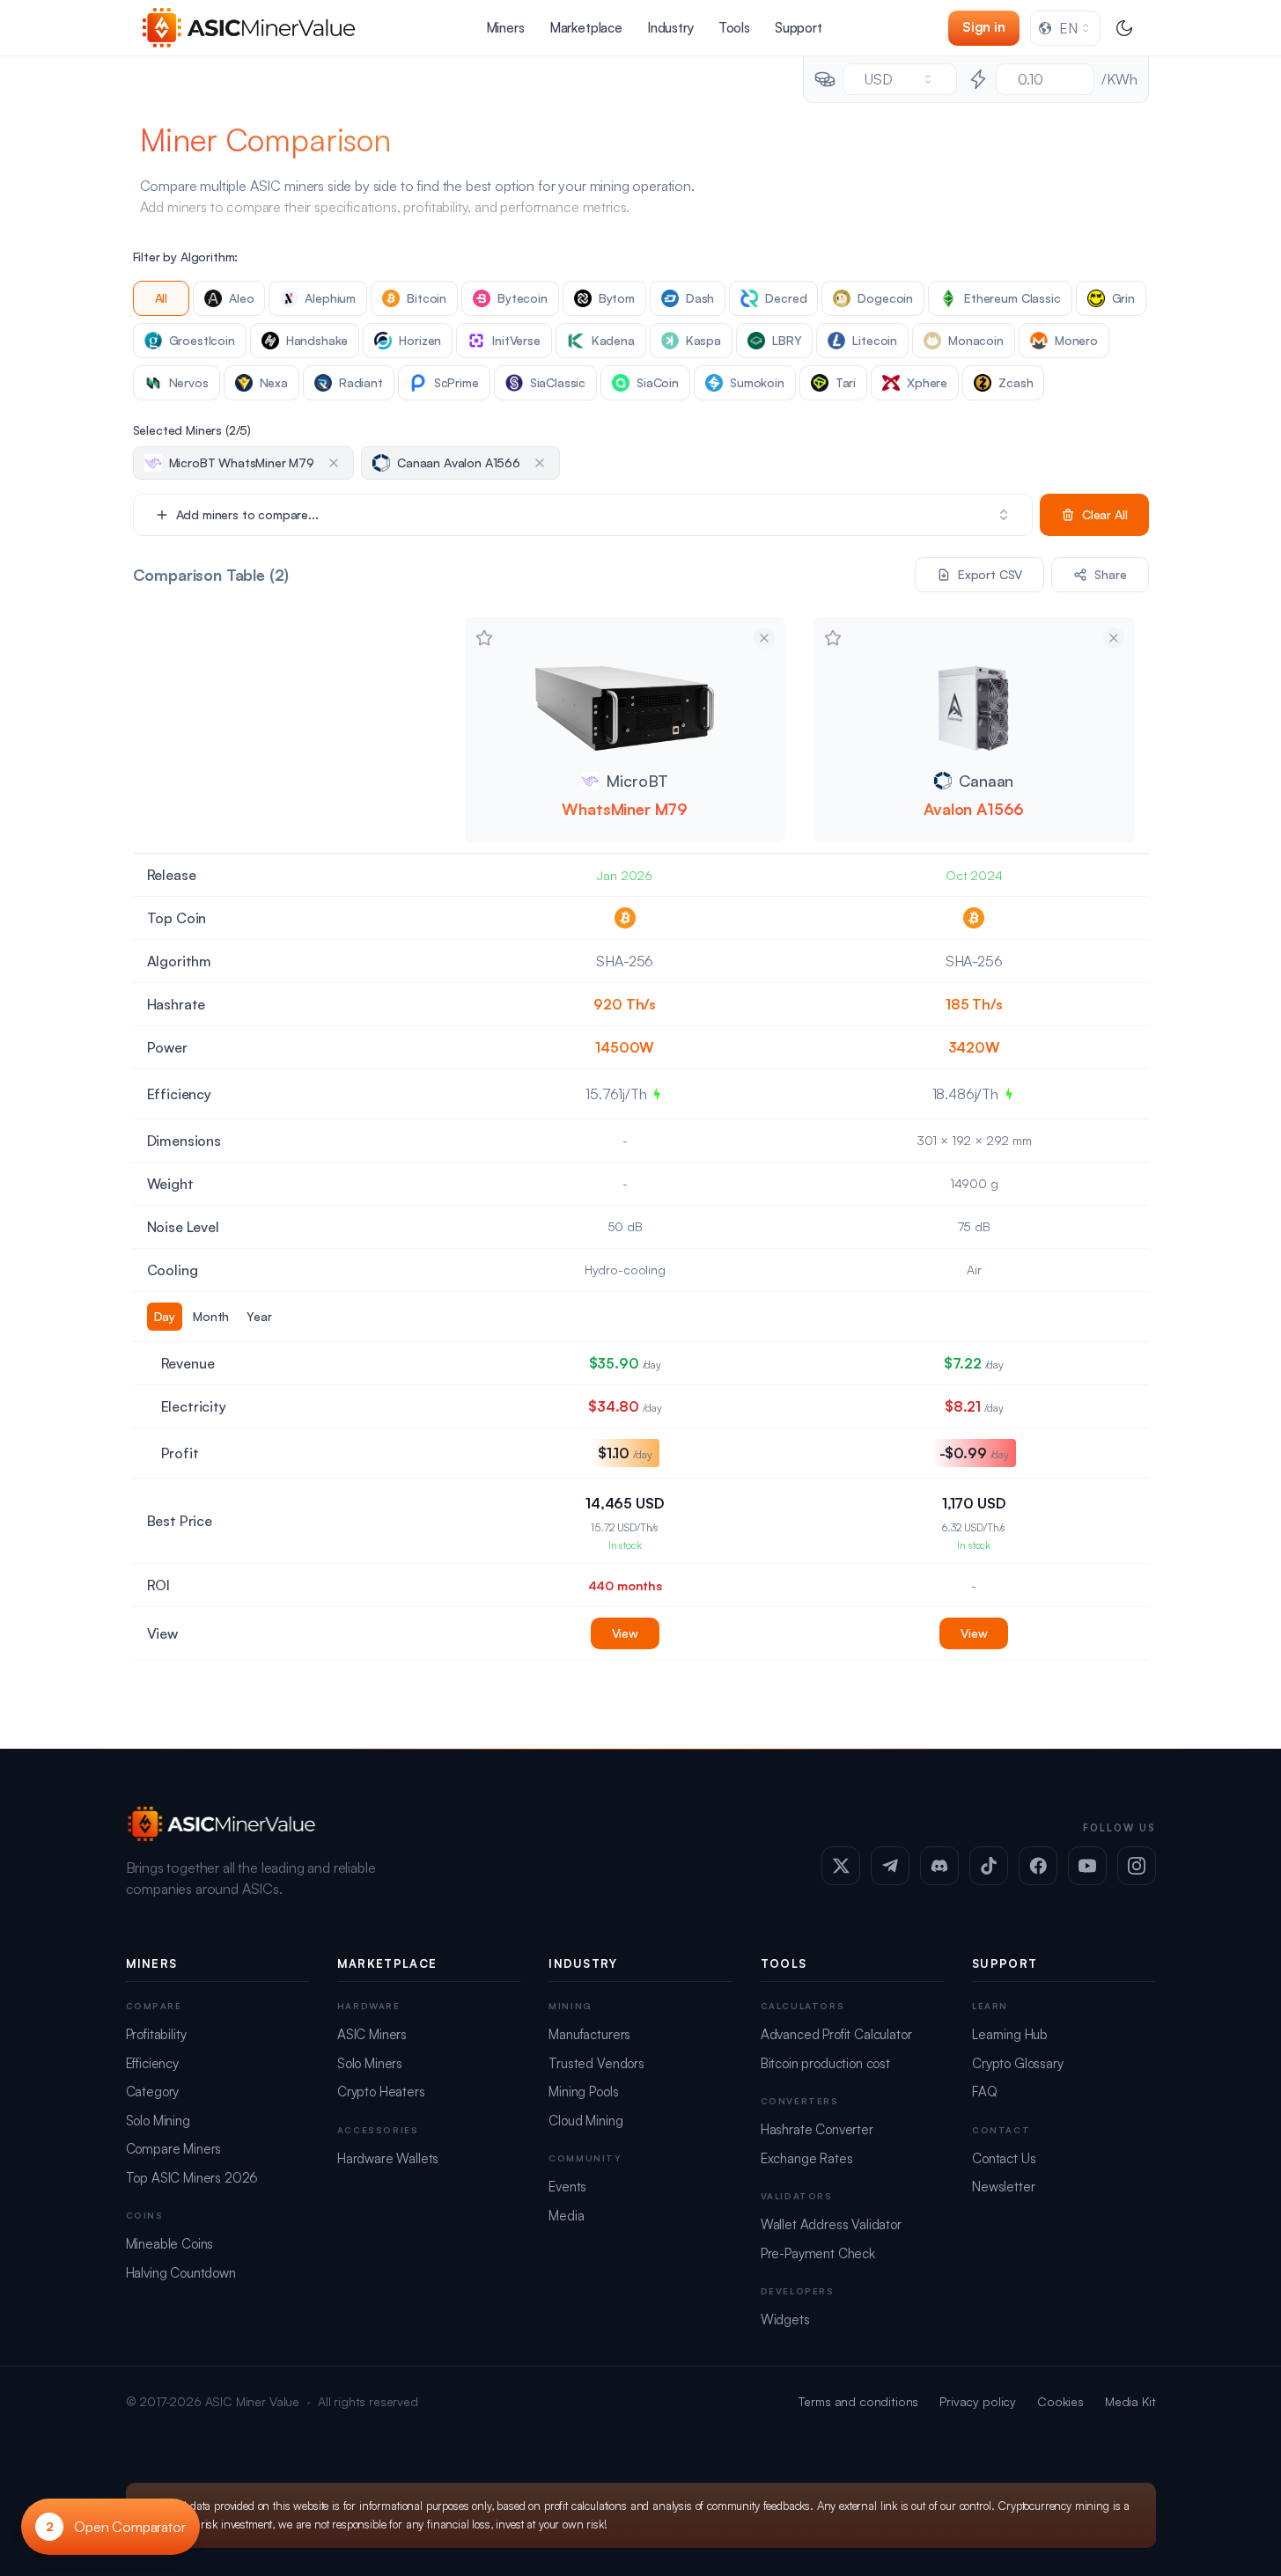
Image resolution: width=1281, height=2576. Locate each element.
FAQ (985, 2092)
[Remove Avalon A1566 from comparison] (1114, 638)
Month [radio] (211, 1316)
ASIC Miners (372, 2034)
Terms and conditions (858, 2401)
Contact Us (1004, 2158)
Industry (670, 28)
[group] (292, 1317)
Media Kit (1130, 2401)
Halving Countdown (181, 2273)
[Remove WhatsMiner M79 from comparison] (764, 638)
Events (567, 2187)
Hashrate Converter (817, 2129)
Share (1110, 574)
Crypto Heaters (381, 2092)
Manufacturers (589, 2034)
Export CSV (990, 574)
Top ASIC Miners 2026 (192, 2178)
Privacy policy (978, 2401)
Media (566, 2216)
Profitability (156, 2034)
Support (799, 28)
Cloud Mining (585, 2121)
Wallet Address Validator (831, 2224)
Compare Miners (174, 2149)
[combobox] (1065, 28)
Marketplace (586, 28)
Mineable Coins (170, 2244)
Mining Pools (583, 2092)
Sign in (984, 27)
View (625, 1633)
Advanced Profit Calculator (836, 2034)
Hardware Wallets (388, 2158)
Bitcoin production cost (825, 2063)
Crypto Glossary (1018, 2063)
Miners (505, 28)
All (162, 298)
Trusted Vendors (596, 2063)
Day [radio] (165, 1316)
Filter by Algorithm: (186, 257)
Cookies (1060, 2401)
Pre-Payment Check (818, 2253)
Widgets (785, 2319)
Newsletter (1003, 2187)
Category (153, 2092)
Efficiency (152, 2063)
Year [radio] (259, 1316)
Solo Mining (158, 2121)
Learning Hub (1010, 2034)
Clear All (1105, 514)
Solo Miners (370, 2063)
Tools (734, 28)
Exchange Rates (807, 2158)
